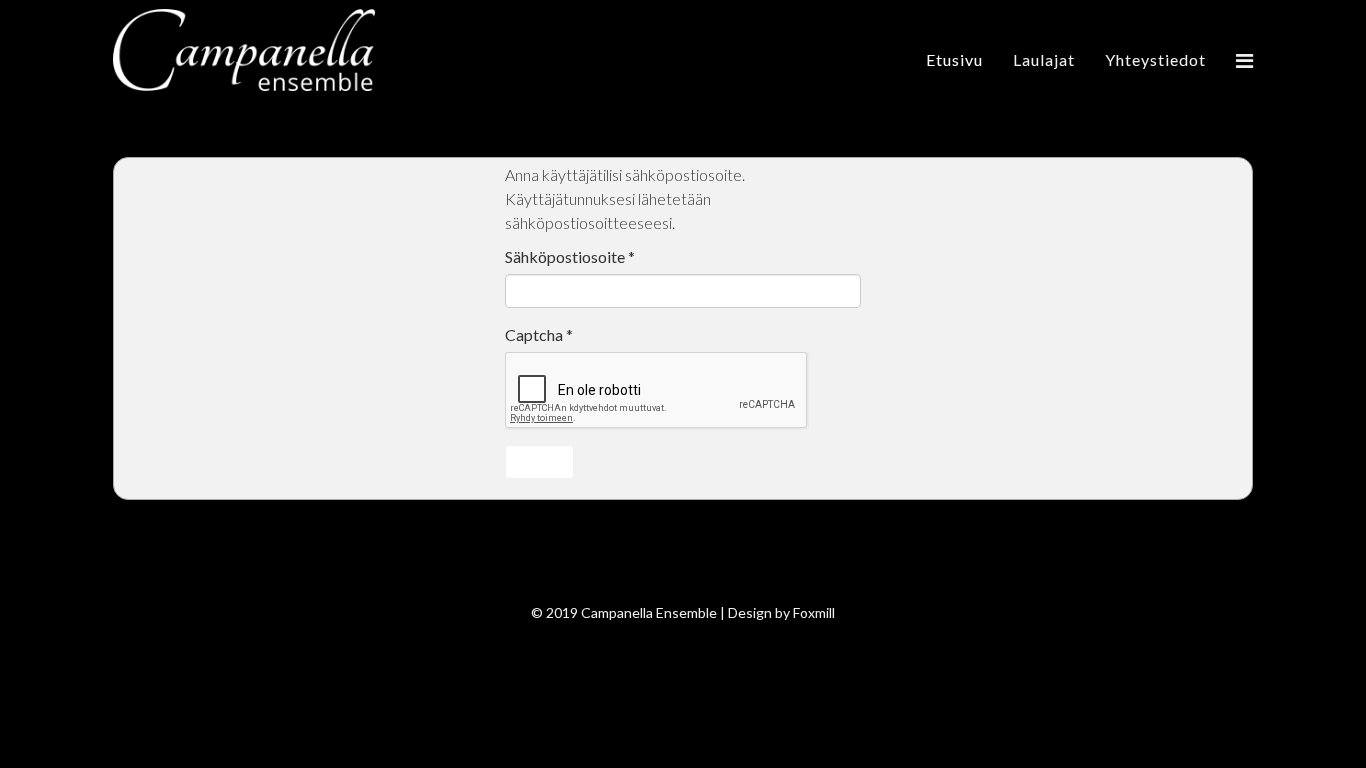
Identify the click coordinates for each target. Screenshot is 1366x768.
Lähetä (539, 461)
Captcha (539, 334)
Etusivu (954, 59)
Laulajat (1044, 59)
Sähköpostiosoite (570, 256)
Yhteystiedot (1155, 59)
